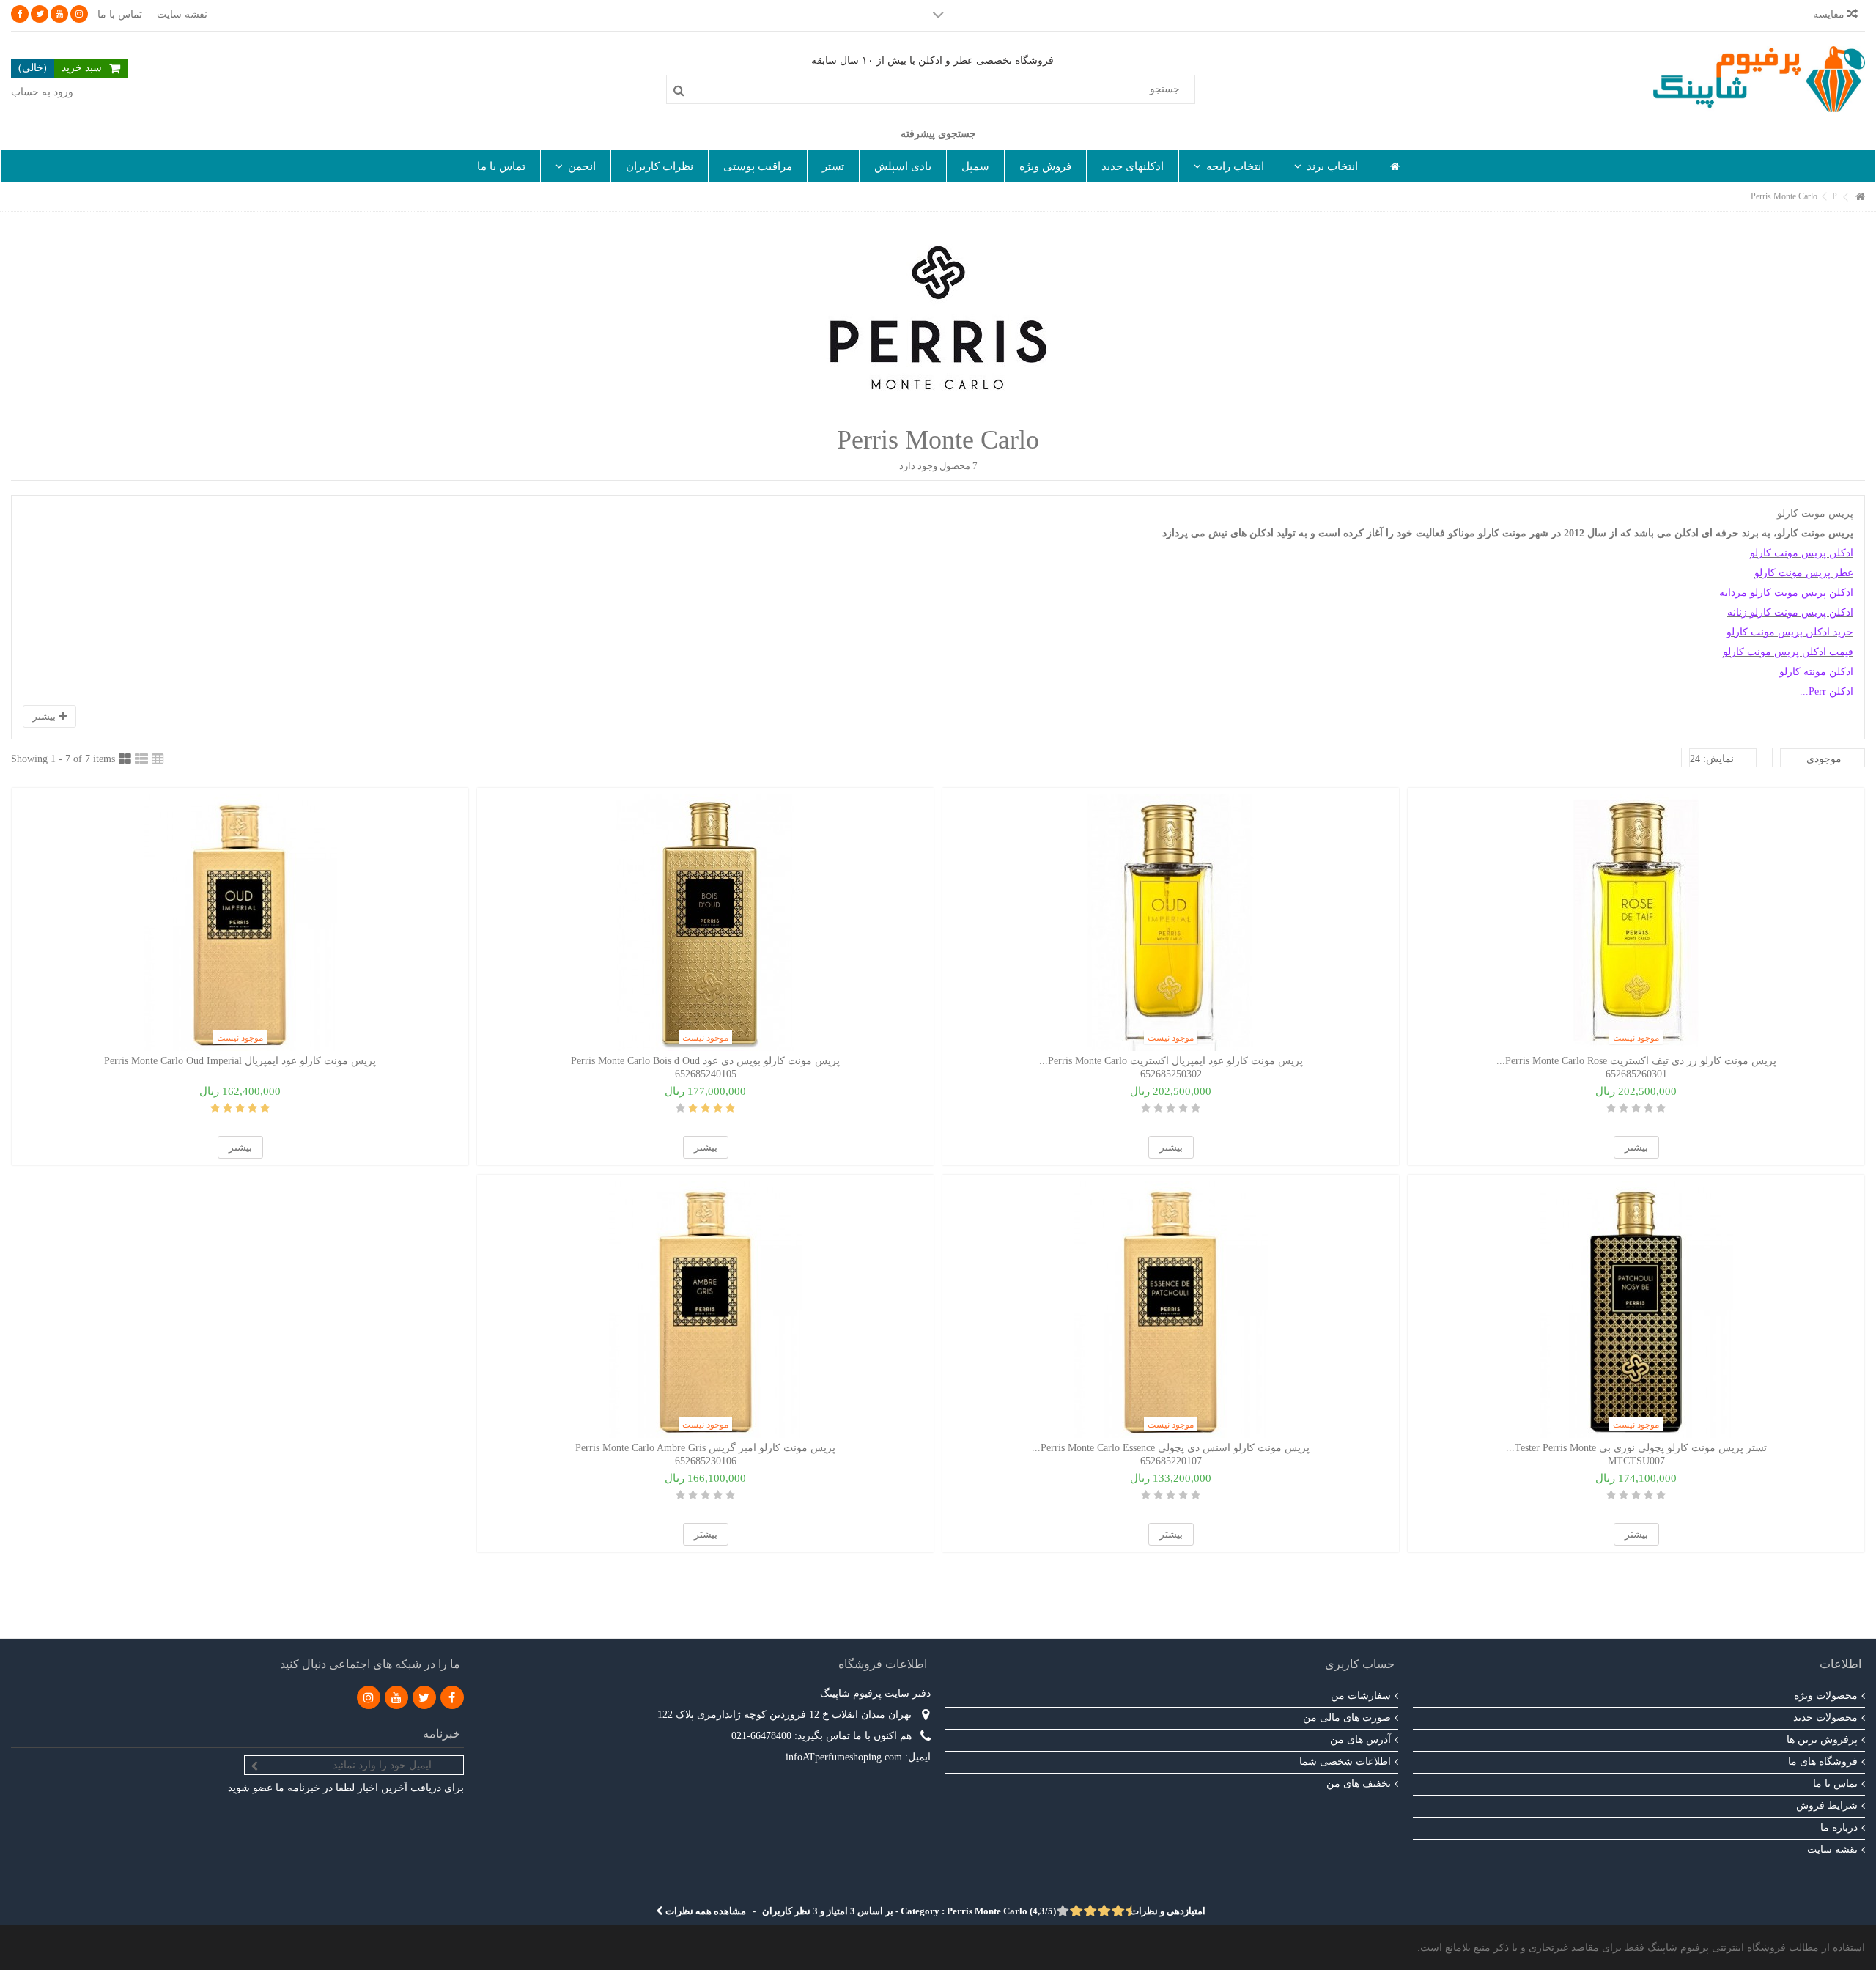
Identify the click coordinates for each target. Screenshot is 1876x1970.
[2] (1648, 1108)
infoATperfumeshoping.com (844, 1757)
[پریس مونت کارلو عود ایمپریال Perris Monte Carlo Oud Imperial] (240, 923)
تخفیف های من (1359, 1783)
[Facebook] (20, 14)
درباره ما (1839, 1827)
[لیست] (141, 759)
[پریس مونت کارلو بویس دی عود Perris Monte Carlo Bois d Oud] (705, 923)
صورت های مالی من (1347, 1718)
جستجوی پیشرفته (938, 134)
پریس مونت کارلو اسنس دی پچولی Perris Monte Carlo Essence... (1171, 1448)
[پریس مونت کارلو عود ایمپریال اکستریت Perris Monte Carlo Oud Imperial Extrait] (1171, 923)
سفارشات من (1361, 1696)
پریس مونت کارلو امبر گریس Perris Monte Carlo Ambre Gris (705, 1448)
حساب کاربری (1360, 1664)
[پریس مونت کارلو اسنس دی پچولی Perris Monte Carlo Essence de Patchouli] (1171, 1310)
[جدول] (125, 759)
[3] (1636, 1108)
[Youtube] (59, 14)
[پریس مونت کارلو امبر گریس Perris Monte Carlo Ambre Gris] (705, 1310)
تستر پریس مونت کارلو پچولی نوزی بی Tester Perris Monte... (1636, 1448)
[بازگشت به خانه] (1861, 198)
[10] (1063, 1912)
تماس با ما (120, 14)
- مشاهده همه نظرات (934, 1911)
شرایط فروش (1827, 1805)
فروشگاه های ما (1823, 1761)
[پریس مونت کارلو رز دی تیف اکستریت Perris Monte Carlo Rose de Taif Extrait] (1636, 923)
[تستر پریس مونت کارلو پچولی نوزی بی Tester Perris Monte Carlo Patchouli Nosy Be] (1636, 1310)
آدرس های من (1360, 1740)
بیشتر (45, 716)
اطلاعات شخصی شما (1345, 1761)
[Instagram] (79, 14)
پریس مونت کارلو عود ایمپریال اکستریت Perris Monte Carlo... (1171, 1061)
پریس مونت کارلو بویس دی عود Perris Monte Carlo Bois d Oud (705, 1061)
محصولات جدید (1825, 1718)
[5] (1611, 1108)
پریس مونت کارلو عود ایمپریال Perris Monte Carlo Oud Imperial (240, 1061)
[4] (1624, 1108)
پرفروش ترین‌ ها (1822, 1740)
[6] (1091, 1912)
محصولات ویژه (1826, 1696)
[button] (1326, 166)
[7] (1084, 1912)
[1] (1661, 1108)
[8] (1077, 1912)
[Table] (158, 759)
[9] (1070, 1912)
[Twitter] (40, 14)
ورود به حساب (42, 92)
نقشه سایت (182, 14)
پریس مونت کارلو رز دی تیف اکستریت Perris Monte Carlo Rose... (1636, 1061)
